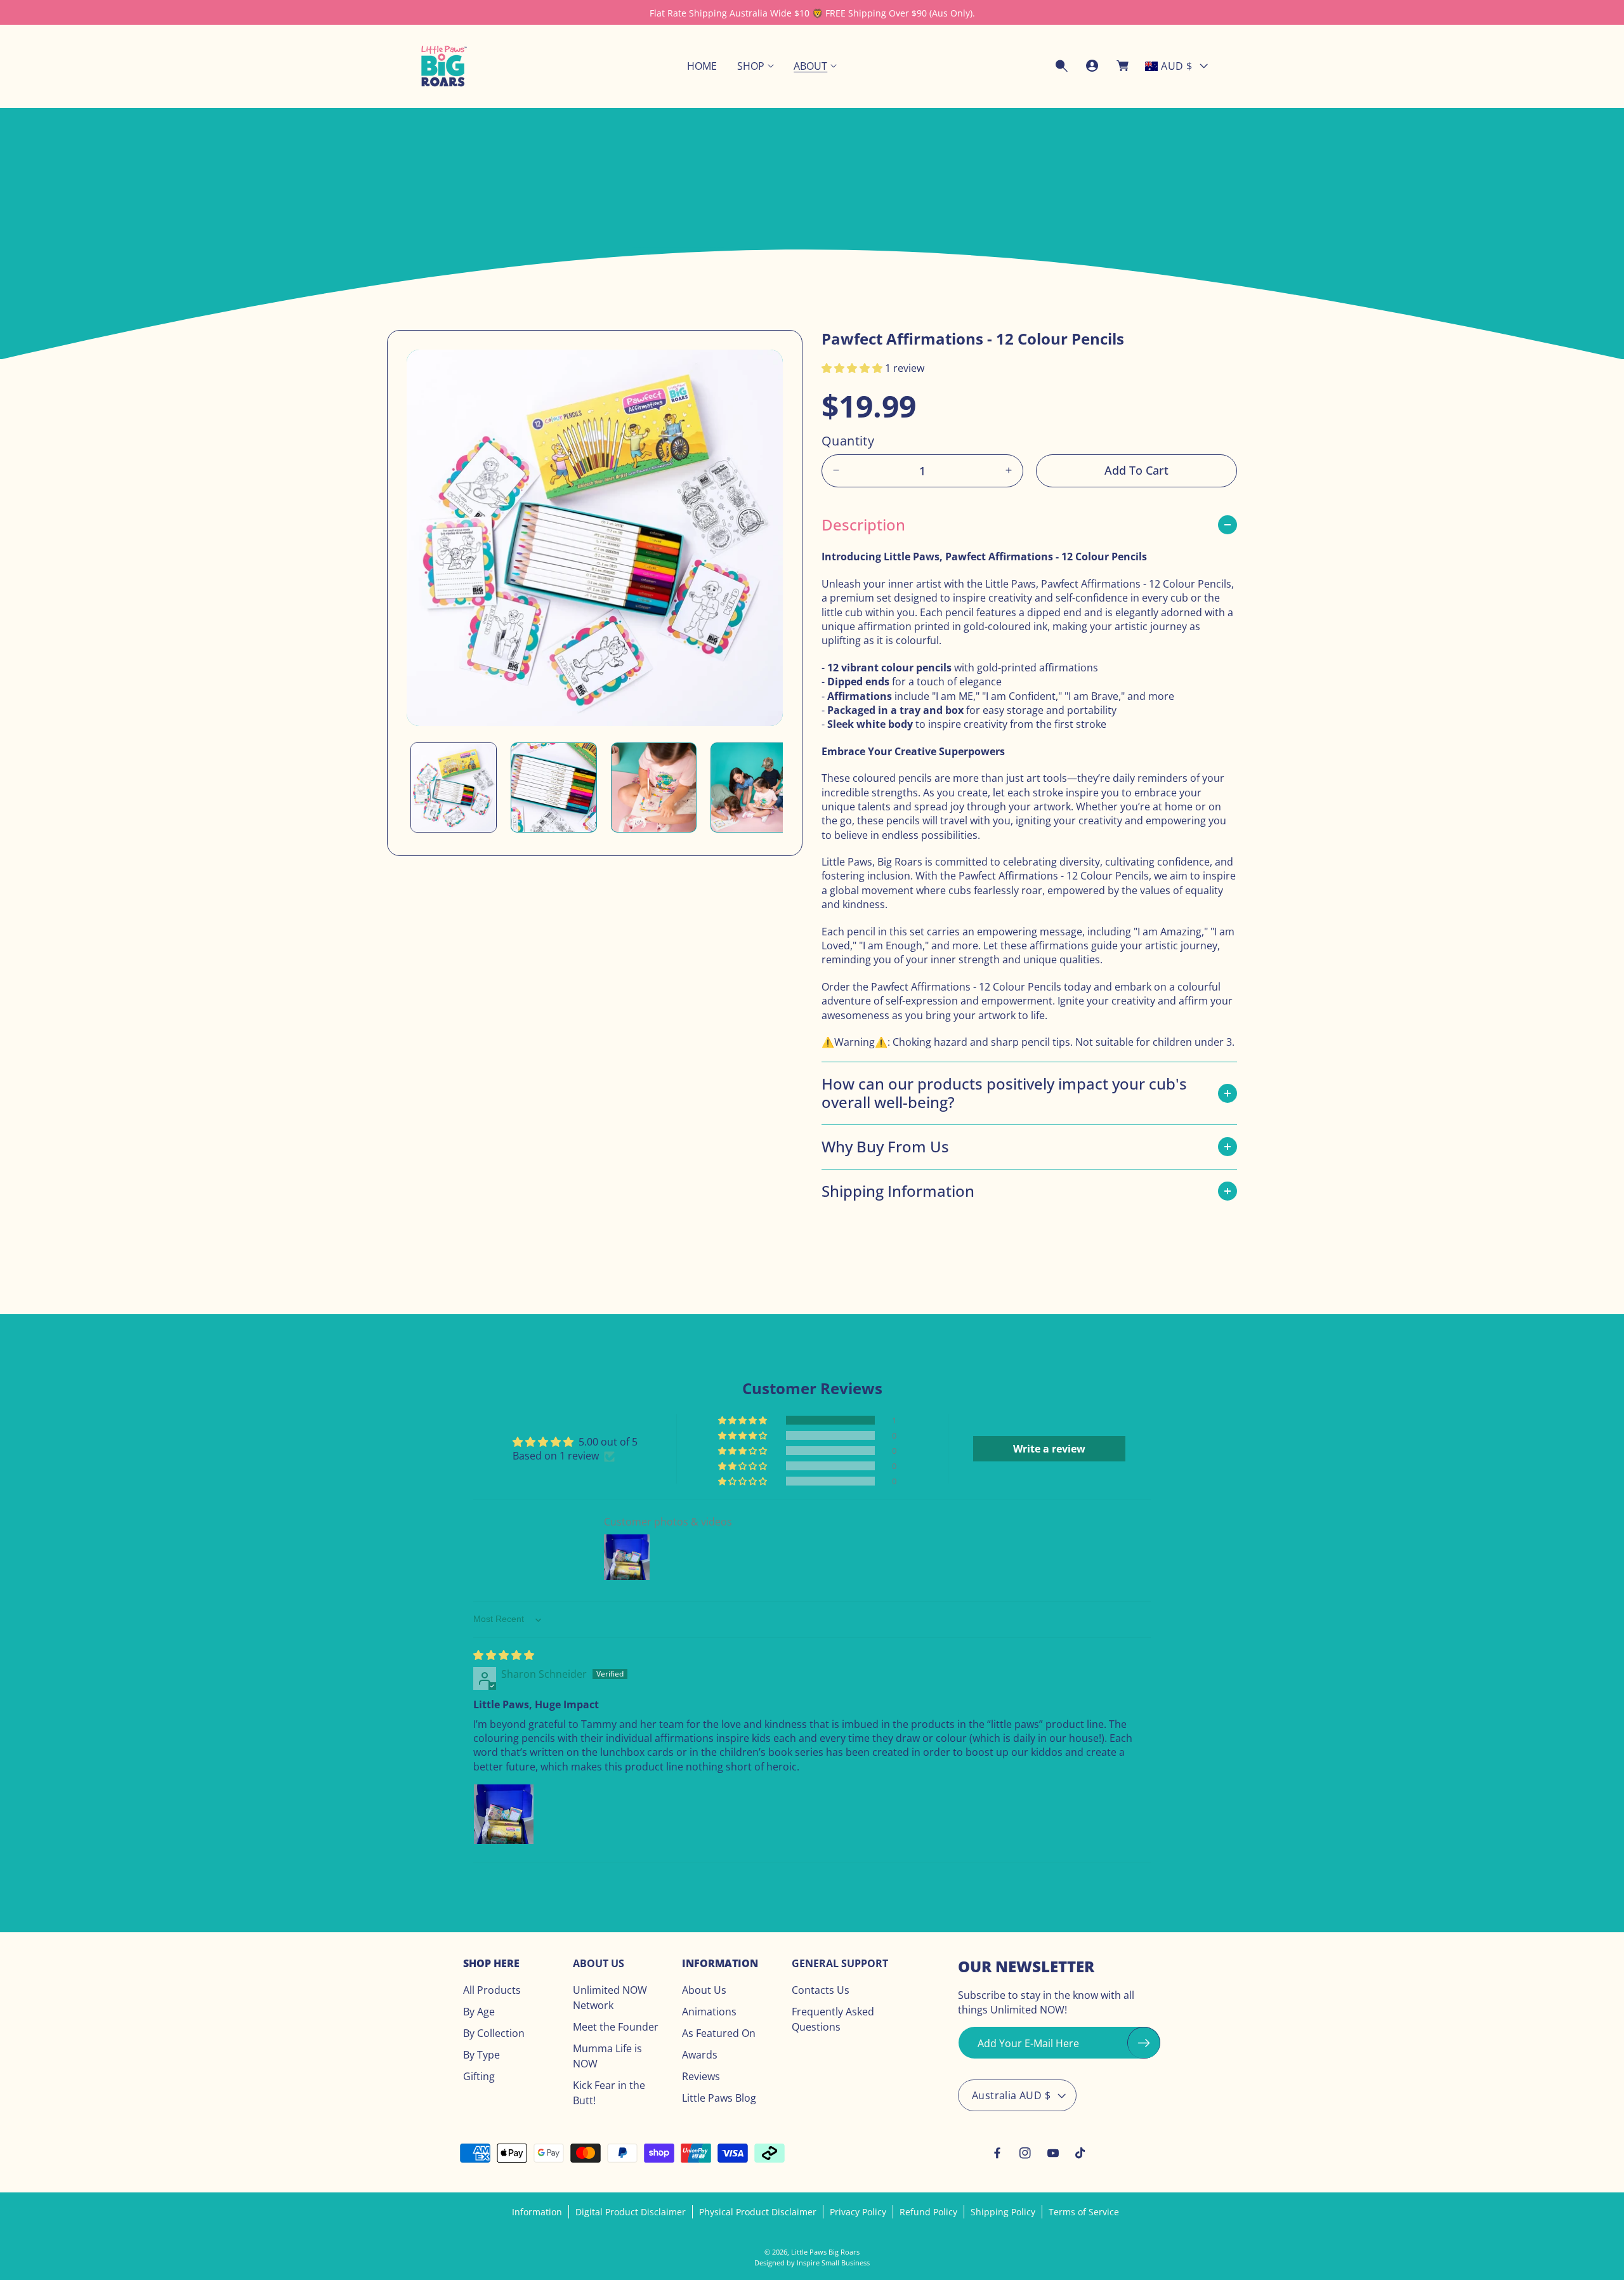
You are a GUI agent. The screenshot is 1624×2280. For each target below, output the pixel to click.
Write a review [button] (1049, 1449)
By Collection (494, 2034)
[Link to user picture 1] (504, 1815)
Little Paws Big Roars (825, 2252)
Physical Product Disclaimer (758, 2212)
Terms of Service (1084, 2212)
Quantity (848, 440)
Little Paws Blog (719, 2099)
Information (537, 2212)
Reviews (701, 2077)
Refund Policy (928, 2212)
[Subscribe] (1144, 2043)
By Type (481, 2055)
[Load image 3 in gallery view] (654, 788)
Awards (700, 2055)
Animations (709, 2012)
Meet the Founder (616, 2027)
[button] (755, 66)
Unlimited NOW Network (610, 1998)
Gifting (479, 2077)
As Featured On (719, 2034)
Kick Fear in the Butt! (609, 2093)
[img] (504, 1655)
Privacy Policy (858, 2212)
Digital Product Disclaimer (631, 2212)
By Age (479, 2012)
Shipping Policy (1003, 2212)
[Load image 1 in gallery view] (454, 788)
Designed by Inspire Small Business (812, 2263)
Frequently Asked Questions (833, 2020)
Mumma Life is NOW (607, 2057)
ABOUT (810, 66)
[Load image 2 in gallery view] (554, 788)
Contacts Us (821, 1991)
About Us (704, 1991)
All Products (492, 1991)
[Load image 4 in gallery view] (754, 788)
